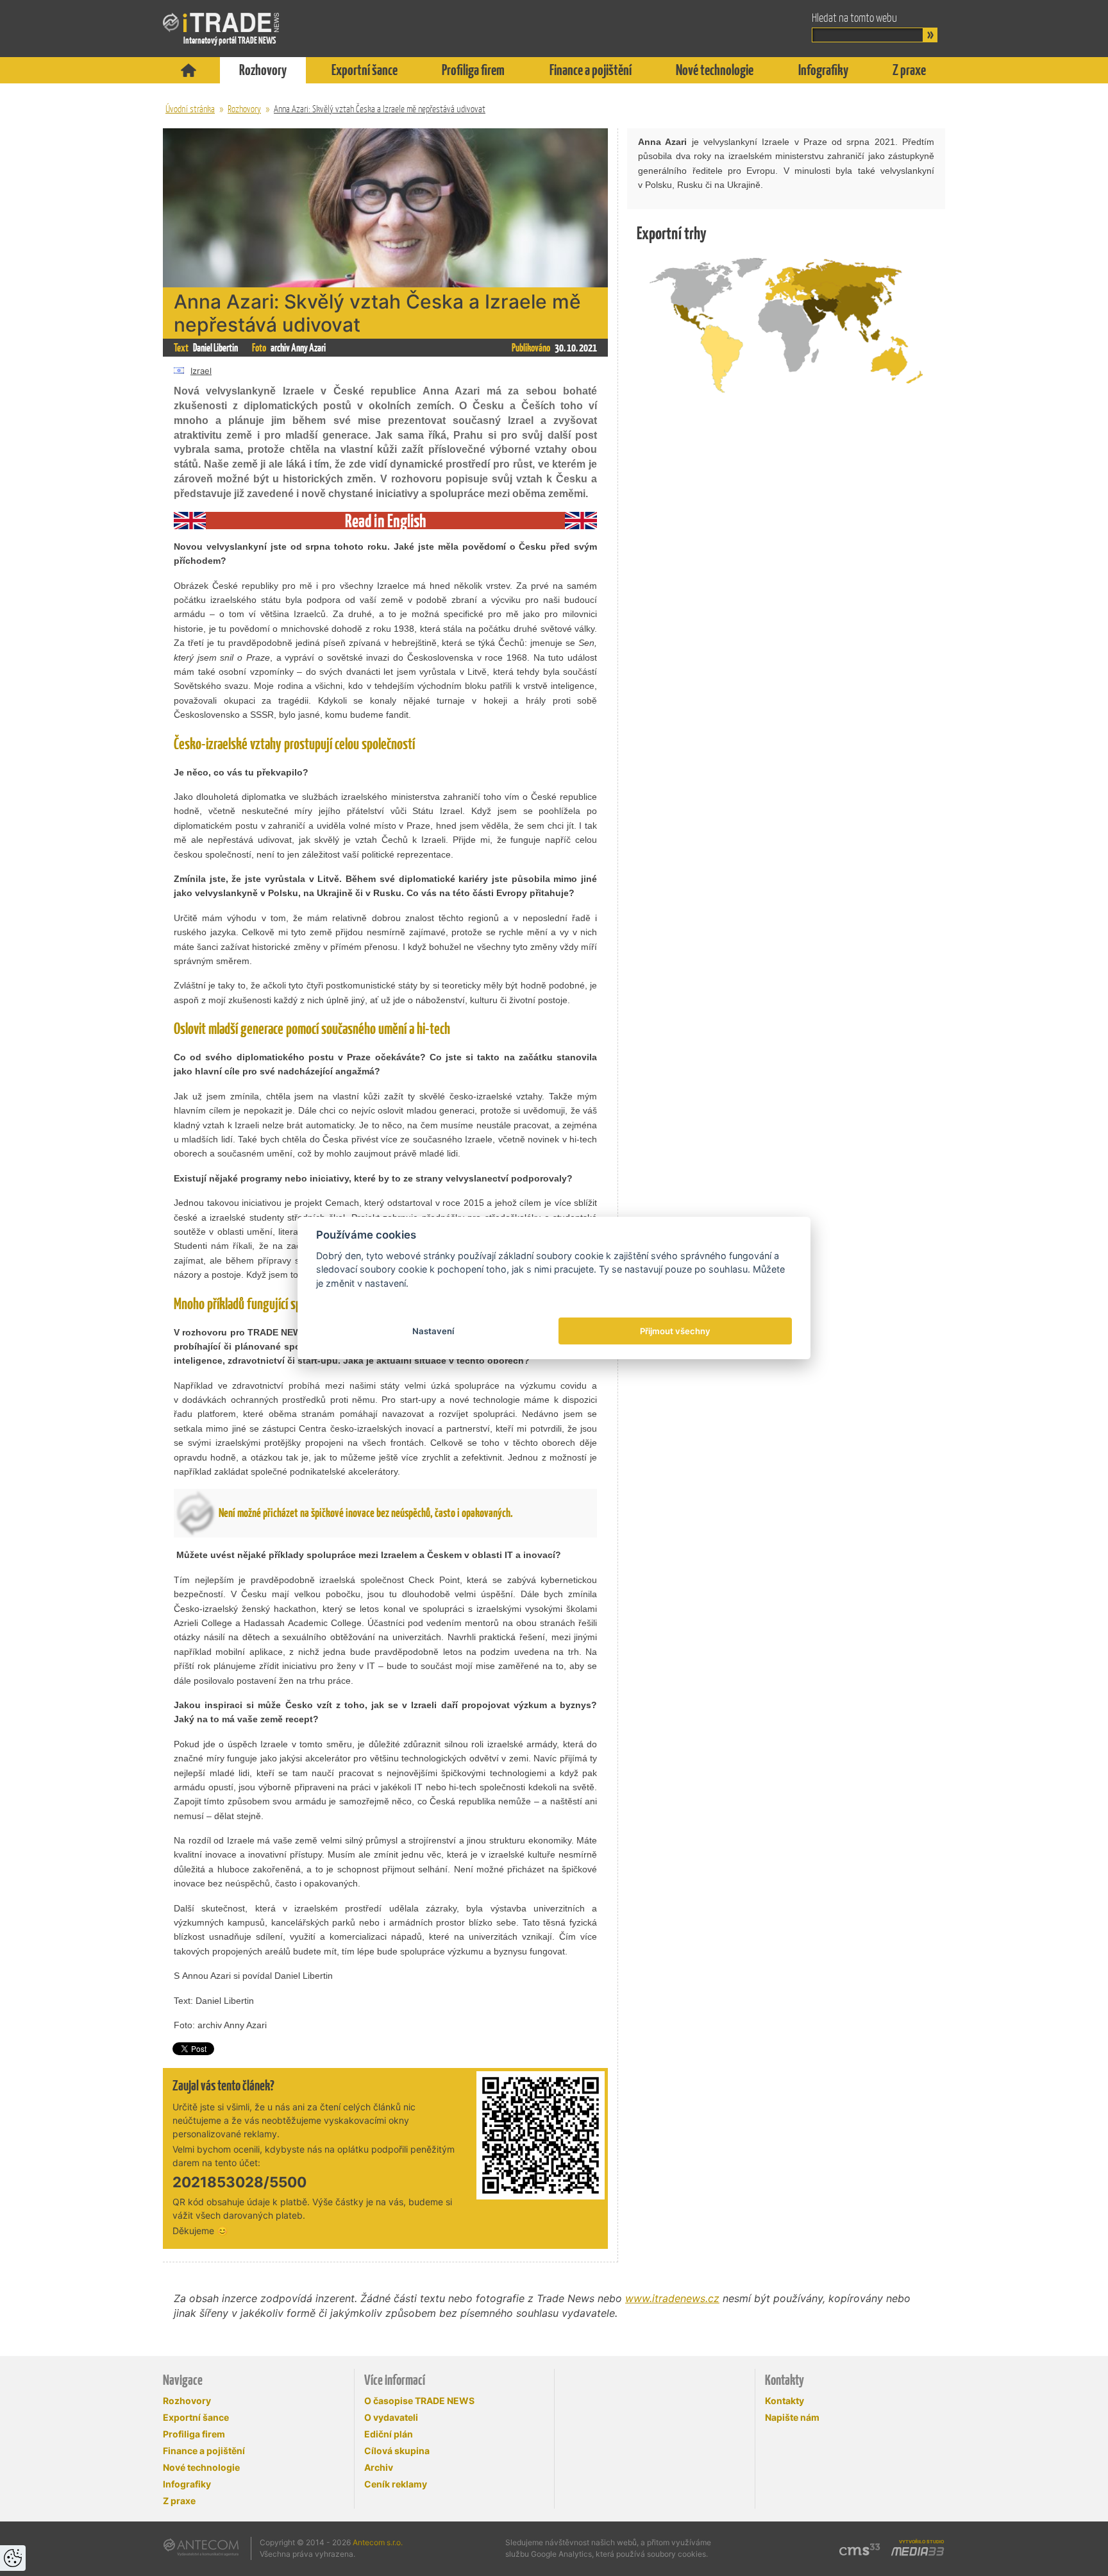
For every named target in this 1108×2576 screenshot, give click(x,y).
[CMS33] (860, 2549)
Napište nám (792, 2417)
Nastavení (433, 1331)
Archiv (379, 2467)
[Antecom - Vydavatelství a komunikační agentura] (201, 2547)
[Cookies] (13, 2558)
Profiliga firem (473, 70)
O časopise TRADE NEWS (419, 2401)
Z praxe (909, 70)
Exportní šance (365, 70)
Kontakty (785, 2401)
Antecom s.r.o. (378, 2542)
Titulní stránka (189, 70)
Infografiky (823, 70)
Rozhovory (263, 70)
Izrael (201, 371)
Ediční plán (389, 2434)
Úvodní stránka (190, 109)
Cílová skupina (397, 2451)
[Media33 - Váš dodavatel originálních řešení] (918, 2552)
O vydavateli (391, 2417)
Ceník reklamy (396, 2484)
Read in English (386, 521)
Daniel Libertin (215, 348)
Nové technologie (715, 70)
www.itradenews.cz (672, 2298)
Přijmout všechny (675, 1331)
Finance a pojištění (591, 70)
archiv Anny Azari (298, 348)
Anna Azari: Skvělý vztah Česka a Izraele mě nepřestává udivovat (380, 109)
